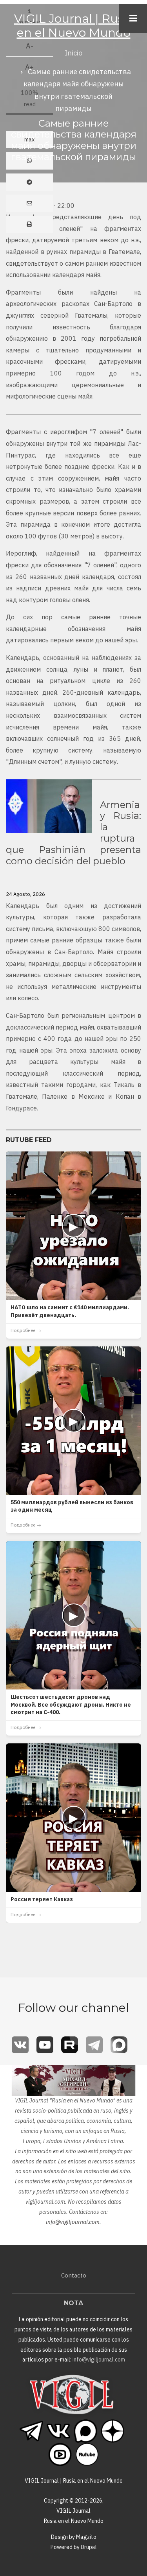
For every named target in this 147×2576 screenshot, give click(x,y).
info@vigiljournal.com (73, 2222)
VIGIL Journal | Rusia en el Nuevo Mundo (74, 26)
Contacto (74, 2275)
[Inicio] (72, 2394)
